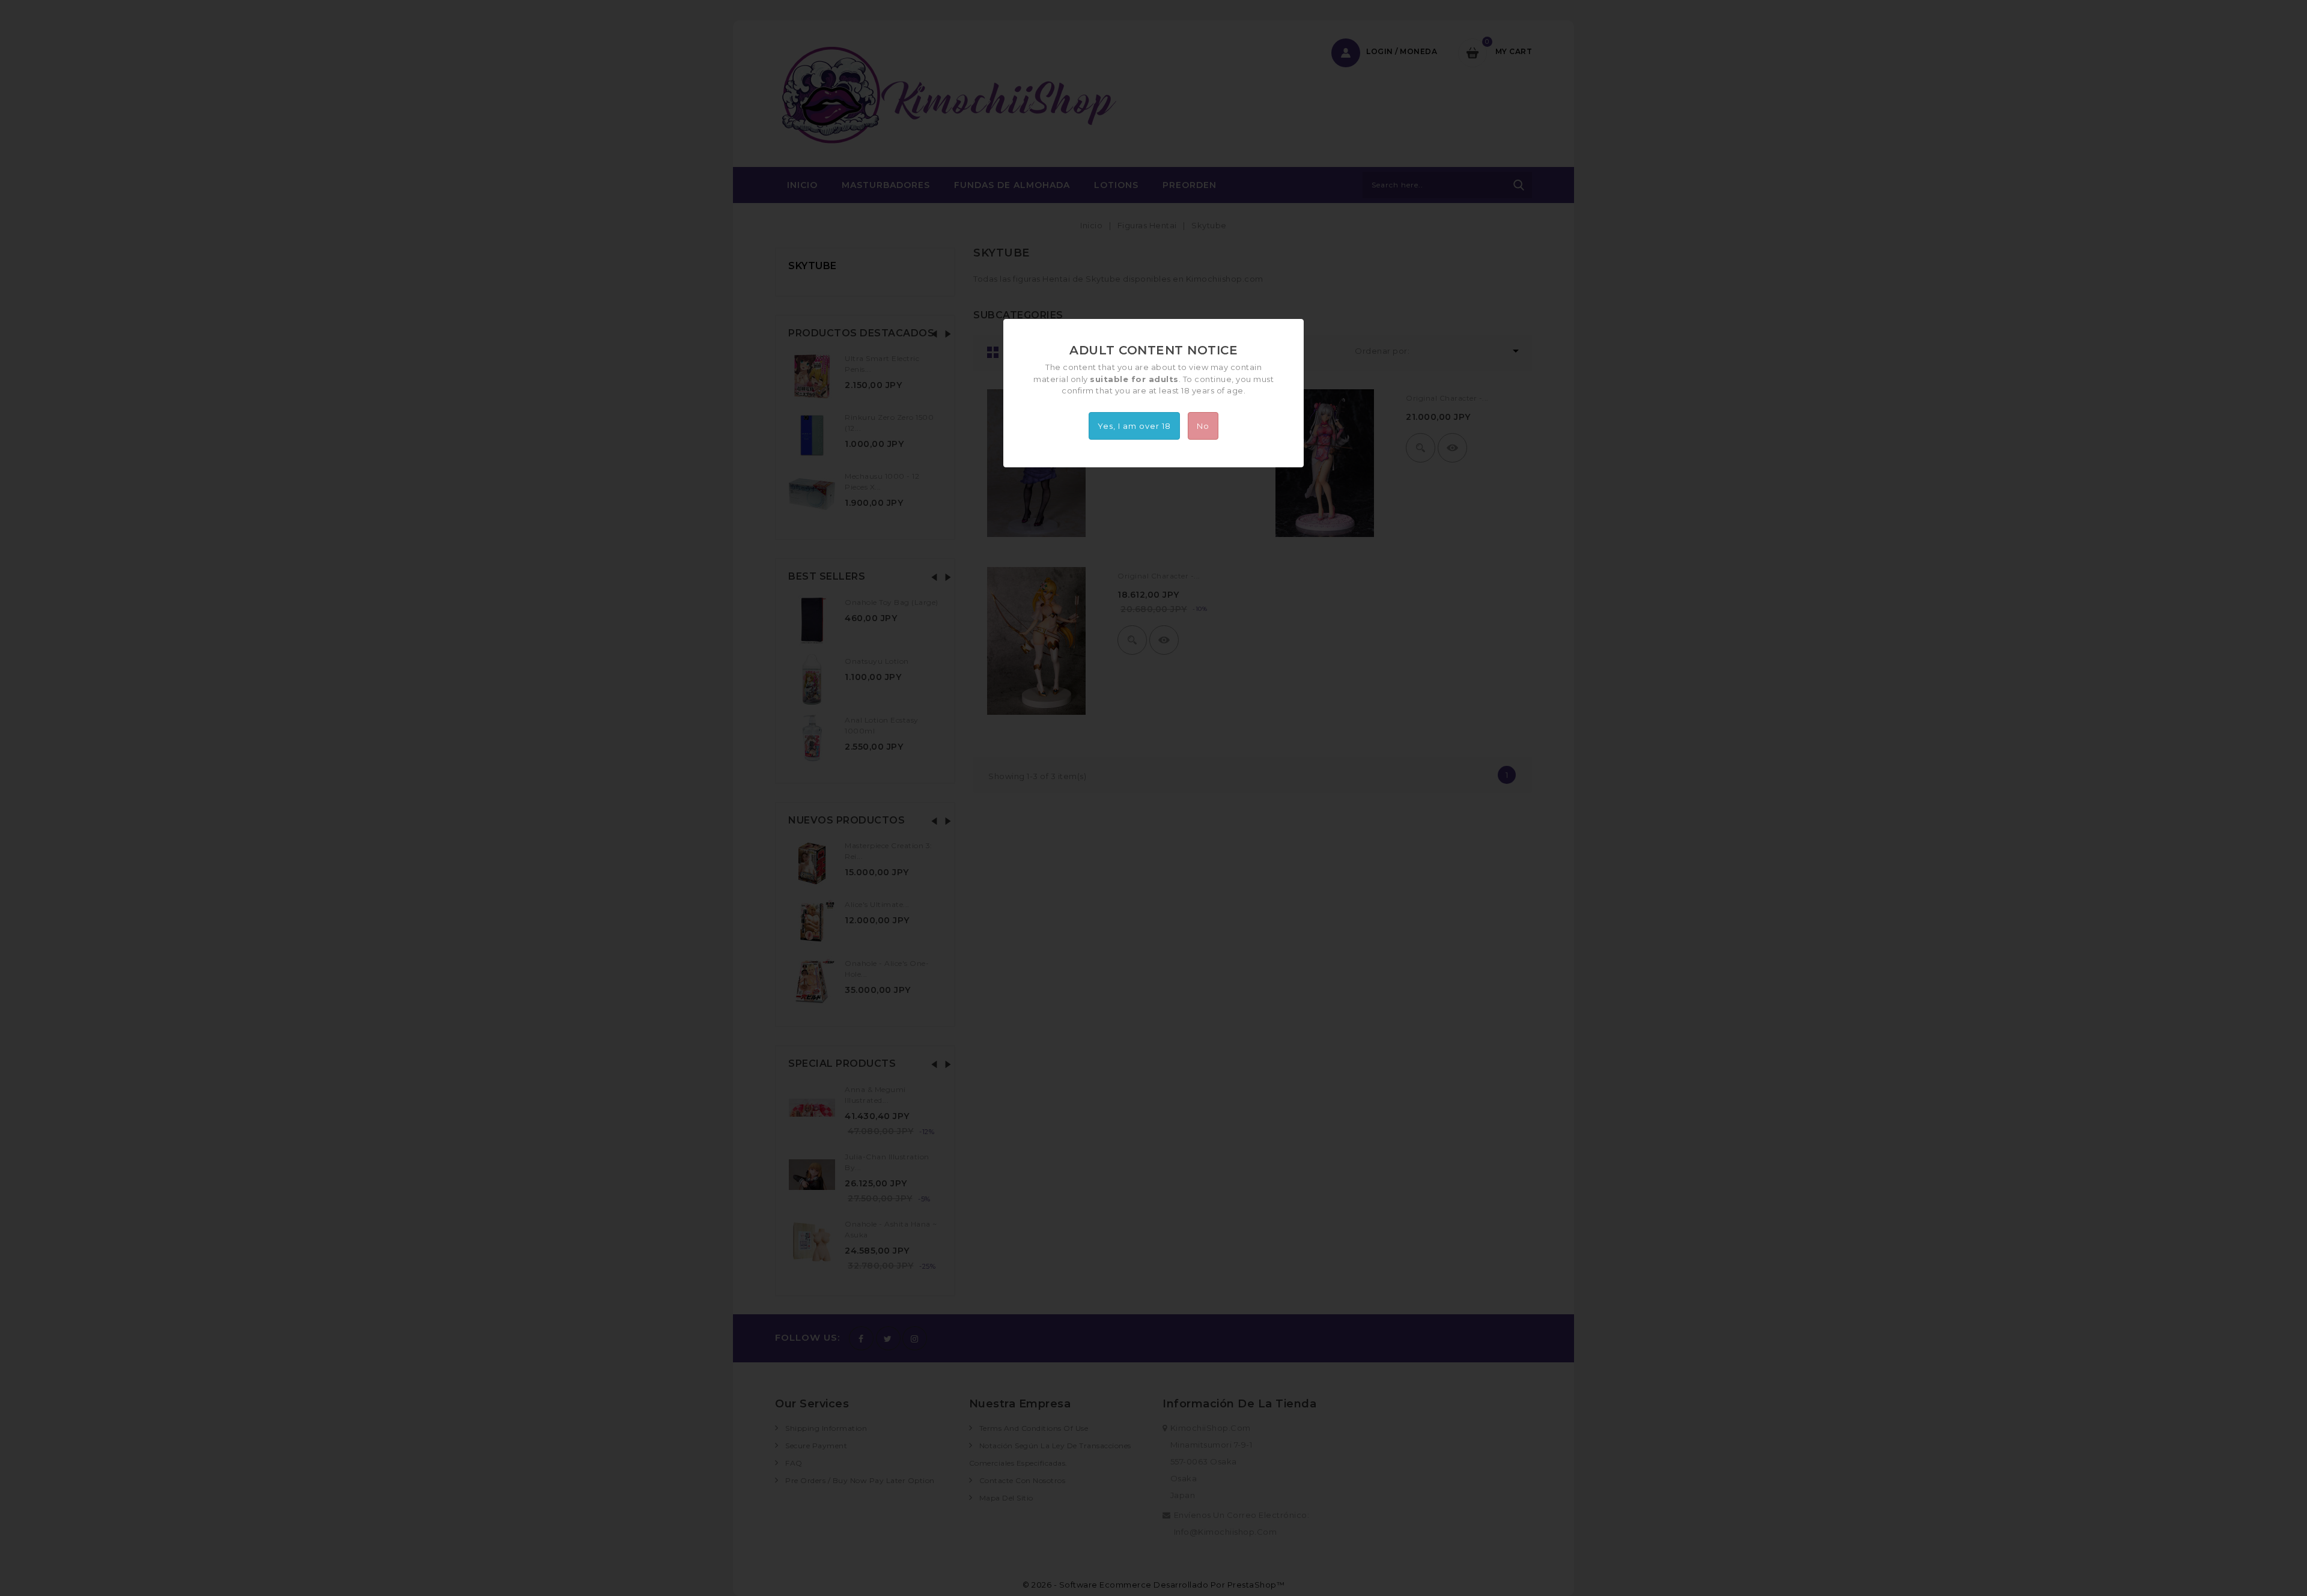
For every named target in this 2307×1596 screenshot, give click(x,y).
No (1203, 426)
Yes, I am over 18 (1134, 426)
